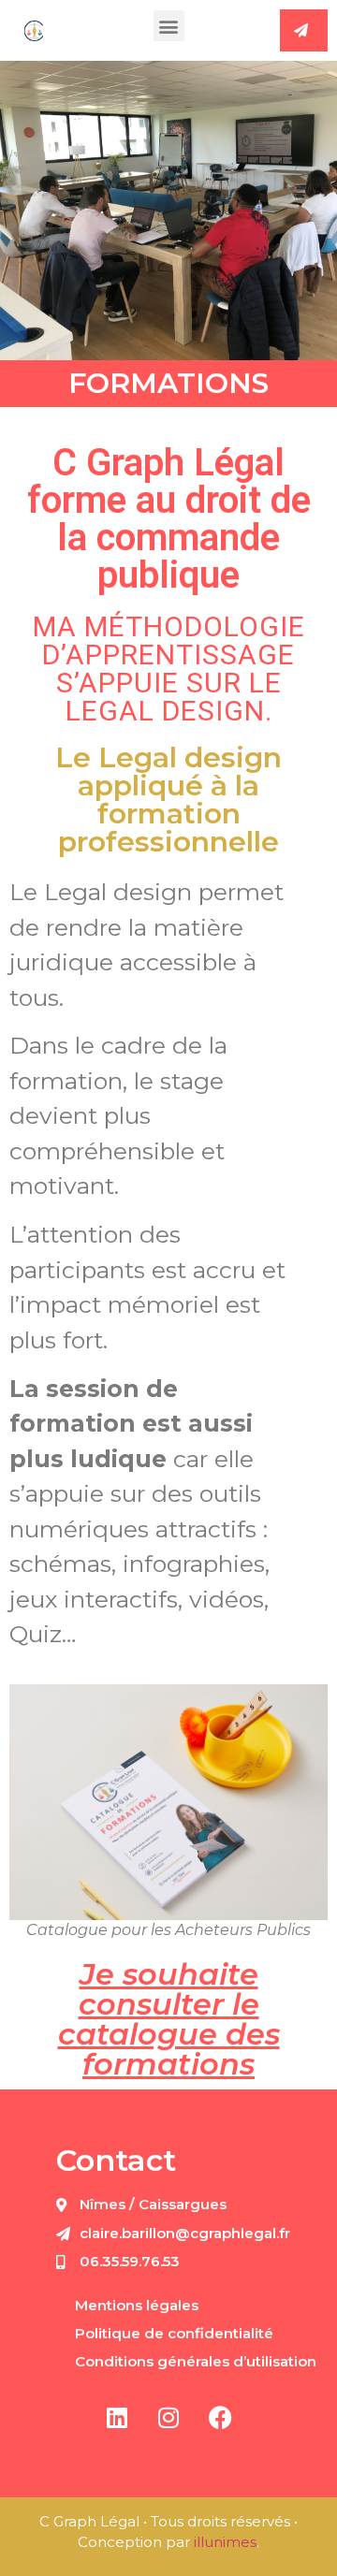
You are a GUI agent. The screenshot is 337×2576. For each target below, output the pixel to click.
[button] (169, 26)
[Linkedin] (117, 2418)
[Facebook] (220, 2418)
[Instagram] (168, 2418)
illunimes (225, 2542)
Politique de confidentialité (174, 2333)
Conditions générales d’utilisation (196, 2361)
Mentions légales (137, 2305)
